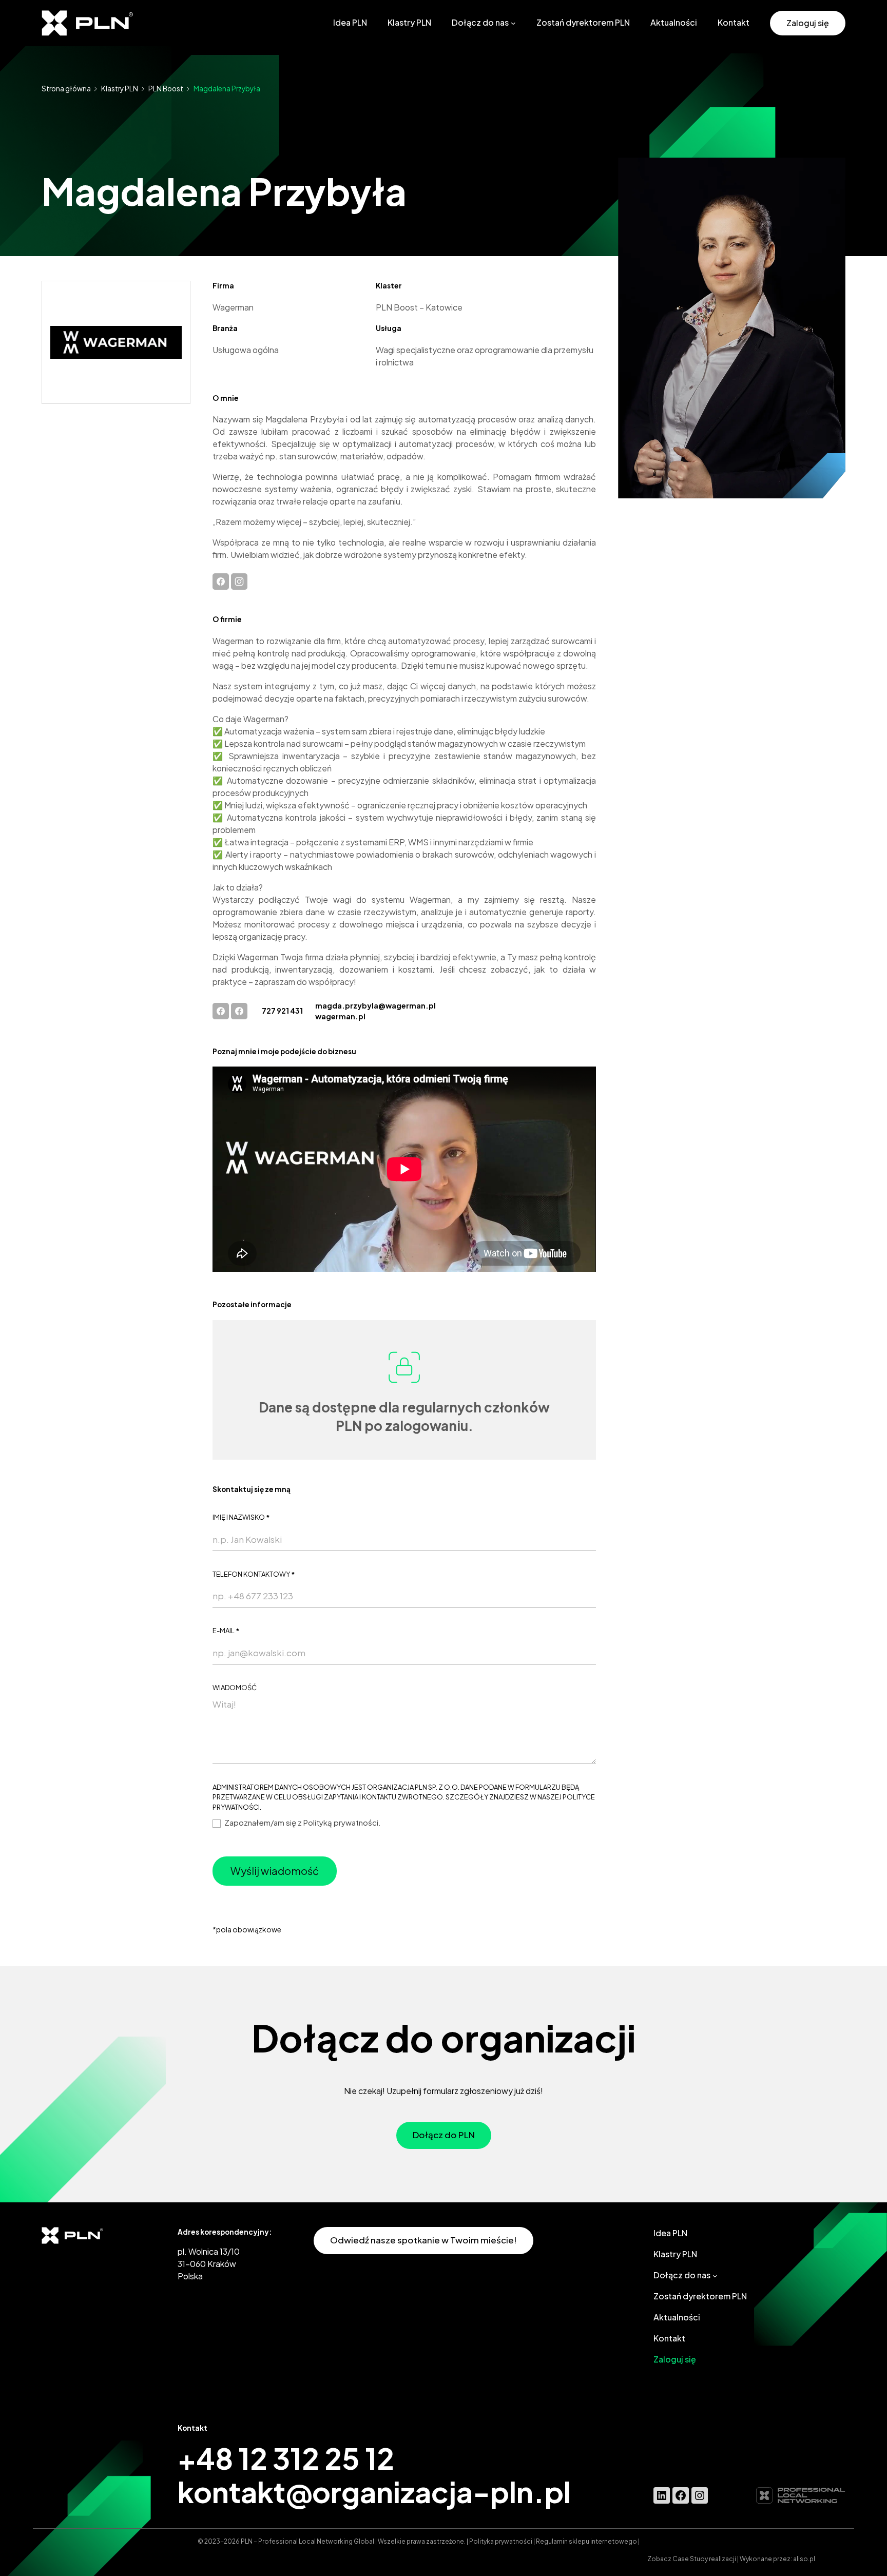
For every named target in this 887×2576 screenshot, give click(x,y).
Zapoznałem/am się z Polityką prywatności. (302, 1822)
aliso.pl (804, 2559)
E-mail (226, 1631)
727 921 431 (282, 1011)
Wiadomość (235, 1688)
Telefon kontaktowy (254, 1574)
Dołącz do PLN (444, 2135)
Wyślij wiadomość (275, 1871)
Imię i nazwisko (241, 1517)
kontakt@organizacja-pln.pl (374, 2491)
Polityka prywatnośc (500, 2541)
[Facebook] (221, 580)
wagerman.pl (340, 1016)
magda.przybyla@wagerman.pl (375, 1005)
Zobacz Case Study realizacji (692, 2559)
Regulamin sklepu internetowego (586, 2541)
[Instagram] (239, 580)
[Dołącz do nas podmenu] (513, 23)
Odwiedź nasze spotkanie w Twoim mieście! (423, 2240)
